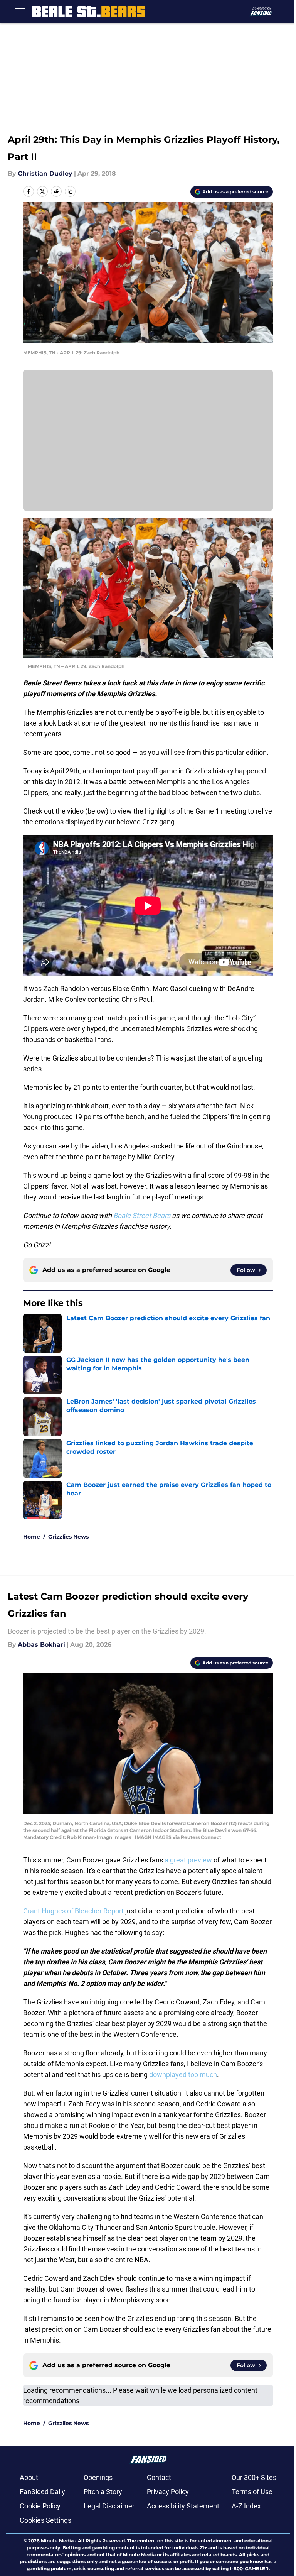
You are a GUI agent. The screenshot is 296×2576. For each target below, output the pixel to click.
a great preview (188, 1860)
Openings (98, 2477)
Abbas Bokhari (41, 1645)
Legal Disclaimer (109, 2506)
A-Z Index (246, 2506)
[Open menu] (20, 12)
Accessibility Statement (183, 2506)
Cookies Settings (45, 2520)
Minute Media (57, 2541)
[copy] (70, 191)
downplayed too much (183, 2075)
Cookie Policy (40, 2506)
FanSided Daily (42, 2492)
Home (32, 1537)
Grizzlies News (68, 1537)
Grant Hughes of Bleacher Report (73, 1911)
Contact (159, 2477)
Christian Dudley (45, 173)
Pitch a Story (103, 2492)
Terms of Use (252, 2492)
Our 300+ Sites (254, 2477)
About (29, 2477)
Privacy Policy (168, 2492)
